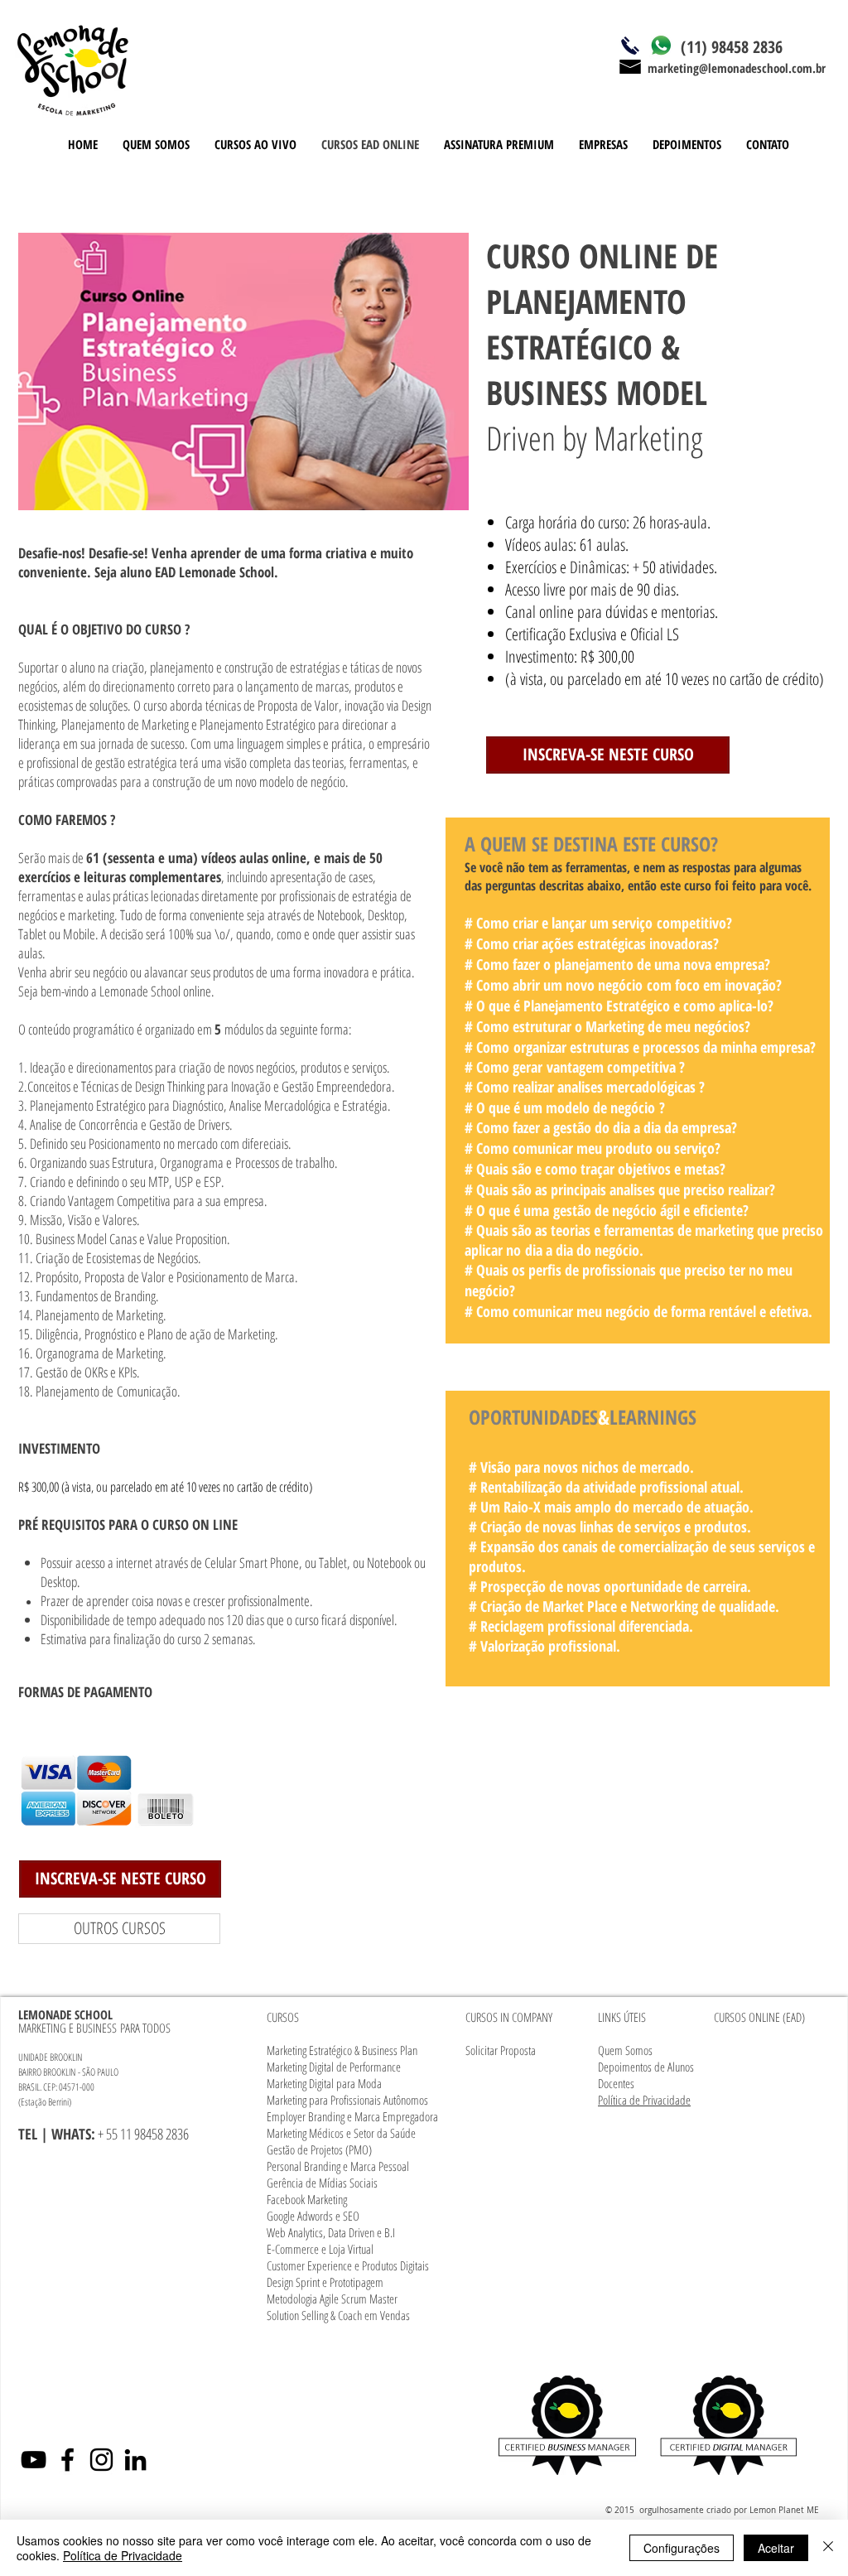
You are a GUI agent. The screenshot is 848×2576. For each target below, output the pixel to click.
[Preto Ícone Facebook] (67, 2460)
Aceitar (776, 2548)
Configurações (682, 2548)
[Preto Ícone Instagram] (101, 2460)
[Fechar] (828, 2548)
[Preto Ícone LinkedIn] (135, 2460)
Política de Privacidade (123, 2555)
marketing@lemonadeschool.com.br (737, 68)
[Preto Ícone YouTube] (34, 2460)
